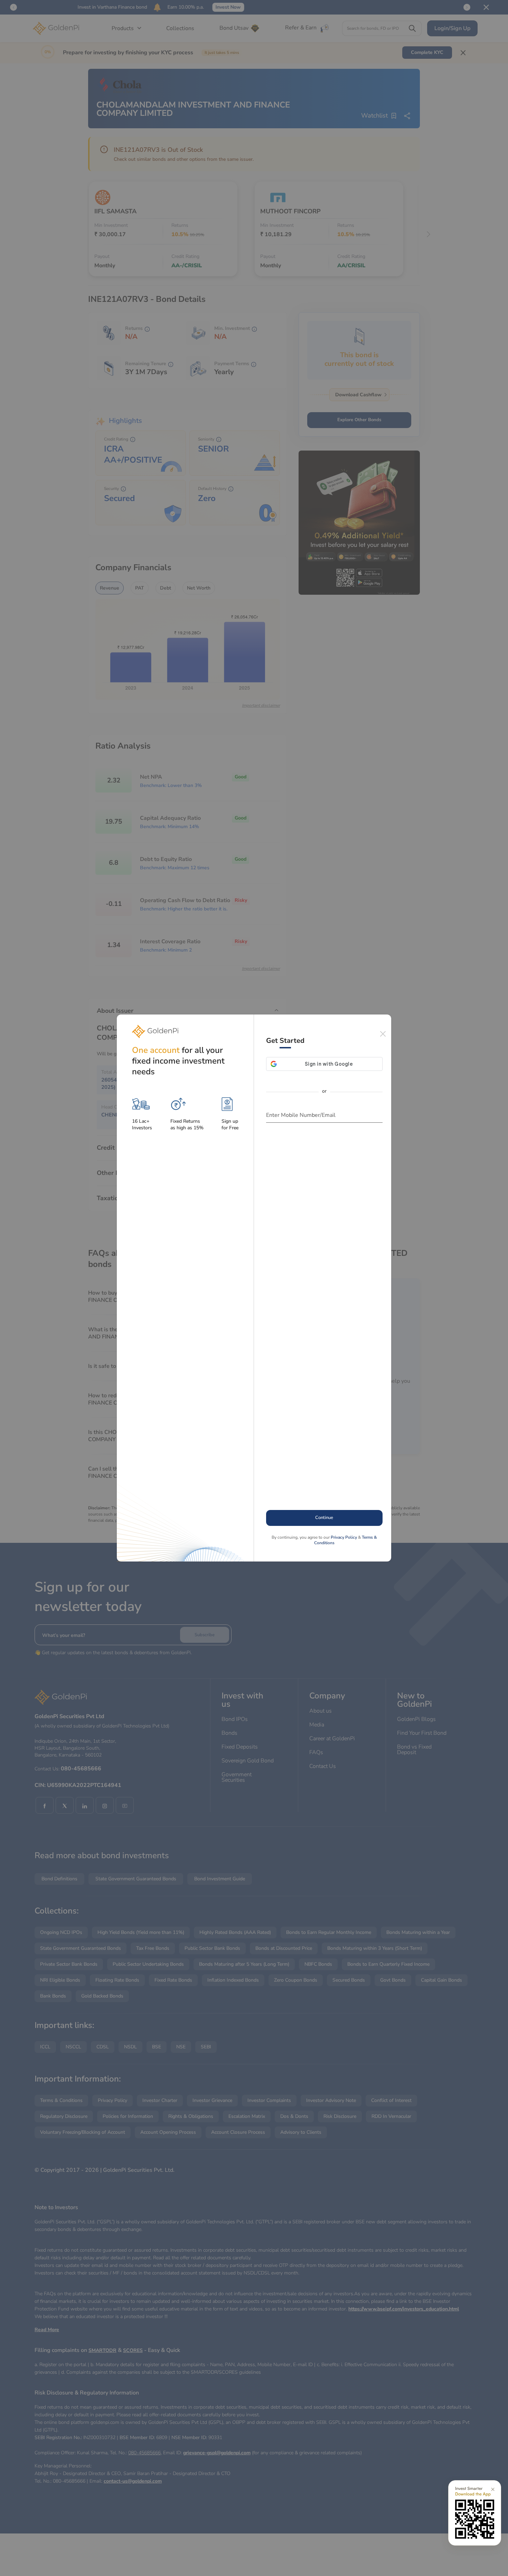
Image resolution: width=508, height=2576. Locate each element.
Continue (324, 1518)
